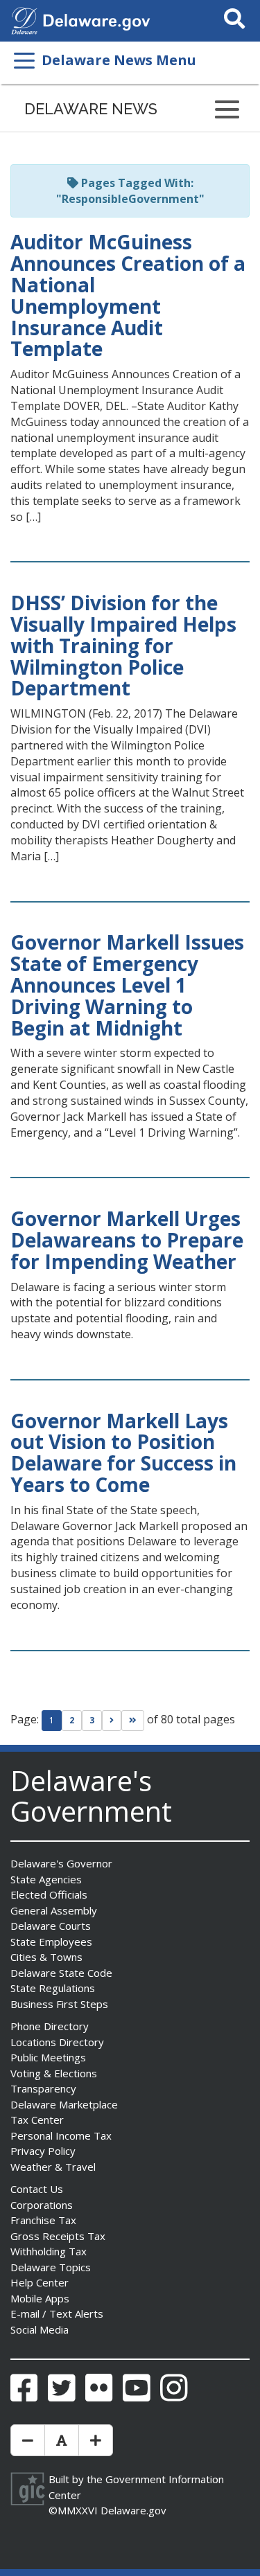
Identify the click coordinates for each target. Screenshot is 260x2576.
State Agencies (46, 1879)
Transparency (43, 2088)
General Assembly (54, 1910)
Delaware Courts (51, 1926)
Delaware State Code (61, 1973)
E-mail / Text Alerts (57, 2313)
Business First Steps (59, 2004)
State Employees (51, 1942)
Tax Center (37, 2120)
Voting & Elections (54, 2073)
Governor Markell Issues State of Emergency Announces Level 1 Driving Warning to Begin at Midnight (127, 985)
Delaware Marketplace (64, 2104)
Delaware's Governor (61, 1863)
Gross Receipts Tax (58, 2236)
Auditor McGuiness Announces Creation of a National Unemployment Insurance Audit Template (128, 295)
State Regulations (53, 1988)
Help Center (40, 2282)
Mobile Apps (40, 2298)
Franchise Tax (43, 2220)
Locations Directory (57, 2042)
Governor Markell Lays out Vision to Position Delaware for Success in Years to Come (123, 1453)
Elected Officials (49, 1894)
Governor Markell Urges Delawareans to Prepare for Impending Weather (127, 1240)
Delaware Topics (51, 2267)
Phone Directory (50, 2026)
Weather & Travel (53, 2167)
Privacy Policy (43, 2151)
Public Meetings (48, 2057)
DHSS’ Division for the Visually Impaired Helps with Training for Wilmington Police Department (123, 645)
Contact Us (37, 2189)
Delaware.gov (133, 2510)
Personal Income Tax (61, 2135)
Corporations (42, 2205)
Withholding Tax (49, 2251)
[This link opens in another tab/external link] (24, 19)
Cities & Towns (46, 1957)
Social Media (40, 2329)
